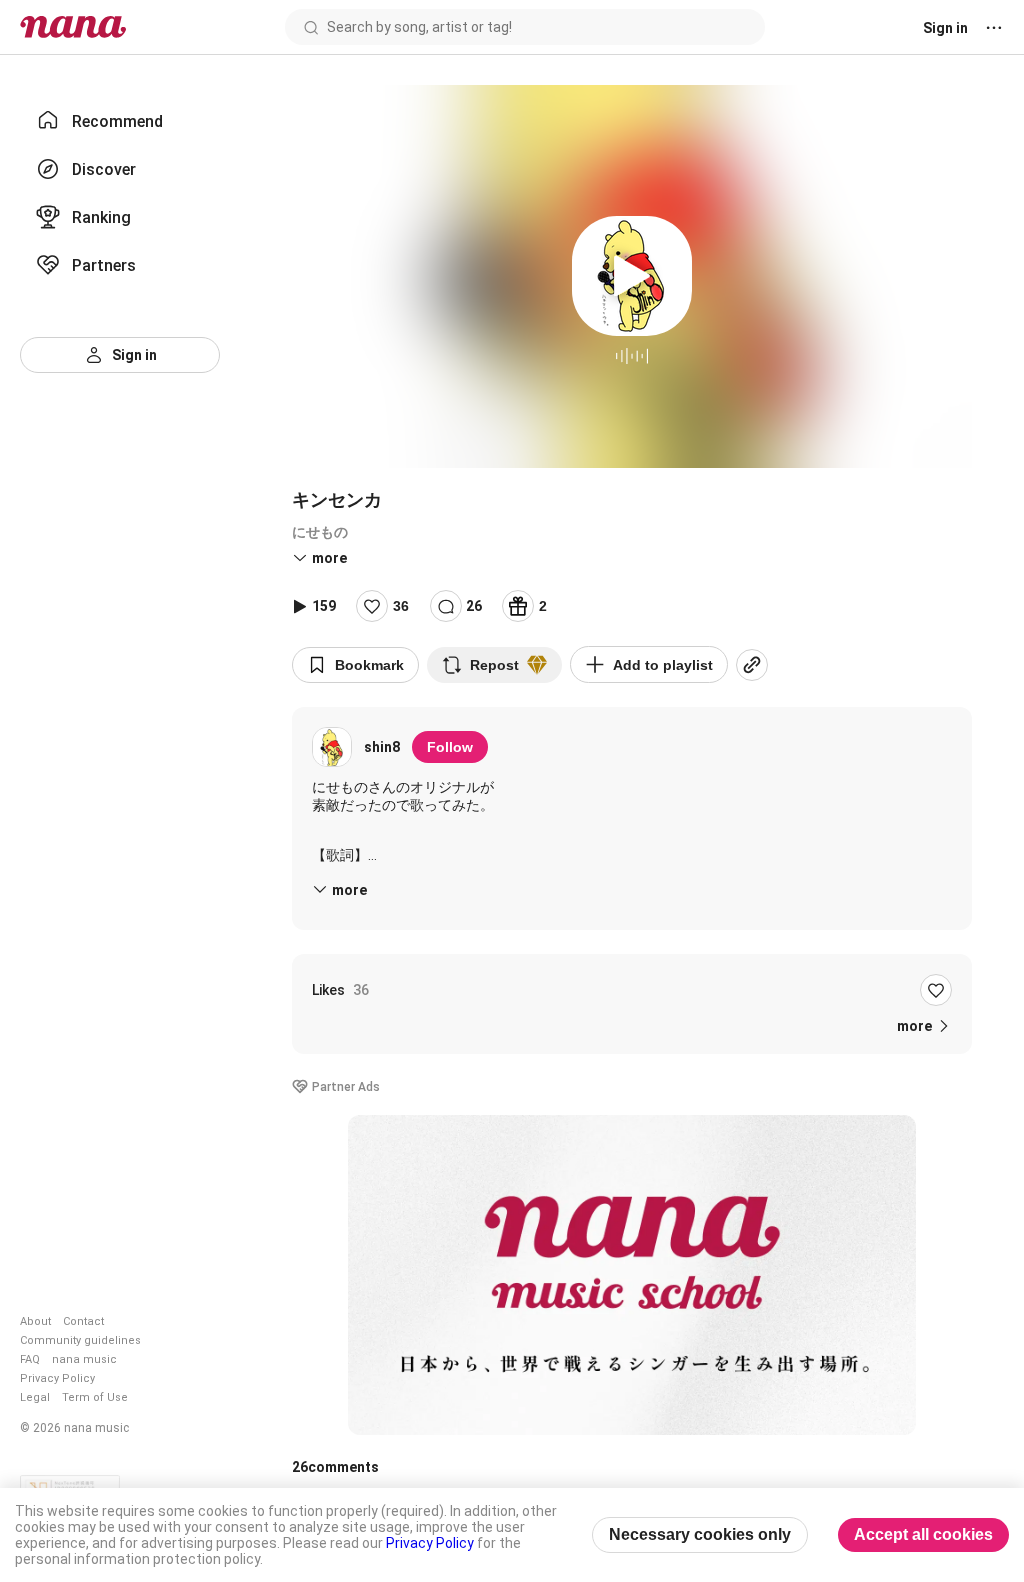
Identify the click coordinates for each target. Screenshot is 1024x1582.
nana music (84, 1359)
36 (401, 606)
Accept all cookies (923, 1534)
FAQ (30, 1359)
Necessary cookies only (700, 1534)
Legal (35, 1397)
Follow (450, 747)
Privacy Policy (57, 1378)
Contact (83, 1321)
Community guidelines (80, 1340)
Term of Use (95, 1397)
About (35, 1321)
